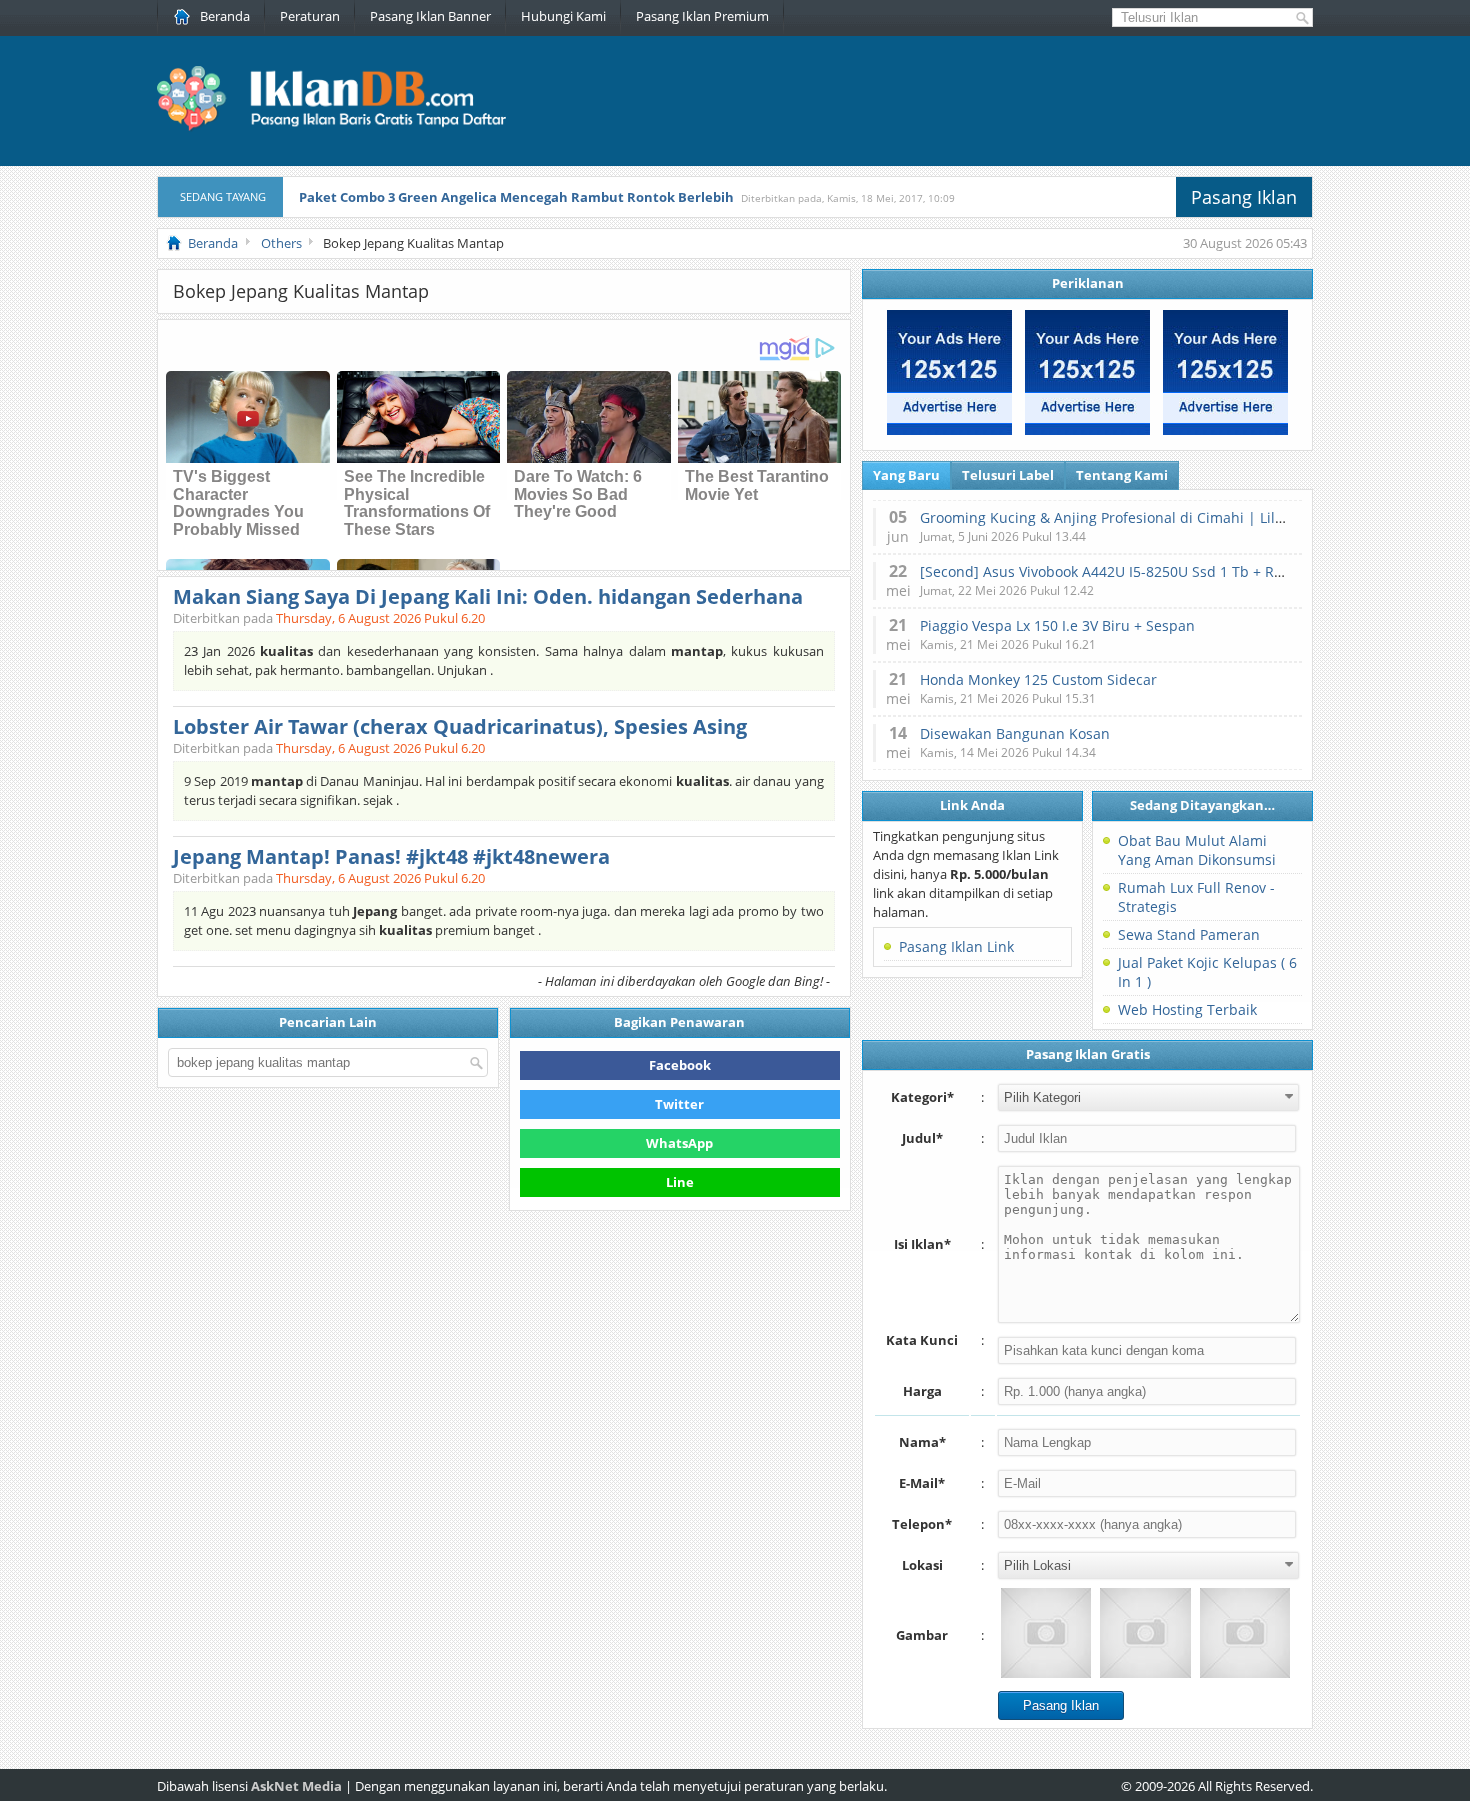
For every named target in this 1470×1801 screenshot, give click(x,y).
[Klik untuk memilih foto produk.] (1046, 1633)
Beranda (225, 16)
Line (680, 1182)
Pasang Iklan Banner (430, 16)
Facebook (680, 1065)
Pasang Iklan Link (956, 946)
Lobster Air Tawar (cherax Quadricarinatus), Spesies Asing (460, 726)
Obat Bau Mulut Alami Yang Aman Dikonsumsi (1197, 850)
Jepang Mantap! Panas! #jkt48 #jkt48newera (391, 856)
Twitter (679, 1104)
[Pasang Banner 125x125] (949, 430)
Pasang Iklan (1244, 197)
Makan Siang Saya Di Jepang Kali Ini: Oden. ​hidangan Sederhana (488, 596)
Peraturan (310, 16)
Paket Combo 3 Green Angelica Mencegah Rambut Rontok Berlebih (516, 197)
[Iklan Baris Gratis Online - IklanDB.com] (344, 127)
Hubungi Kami (563, 16)
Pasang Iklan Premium (702, 16)
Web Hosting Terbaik (1187, 1009)
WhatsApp (679, 1143)
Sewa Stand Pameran (1189, 934)
